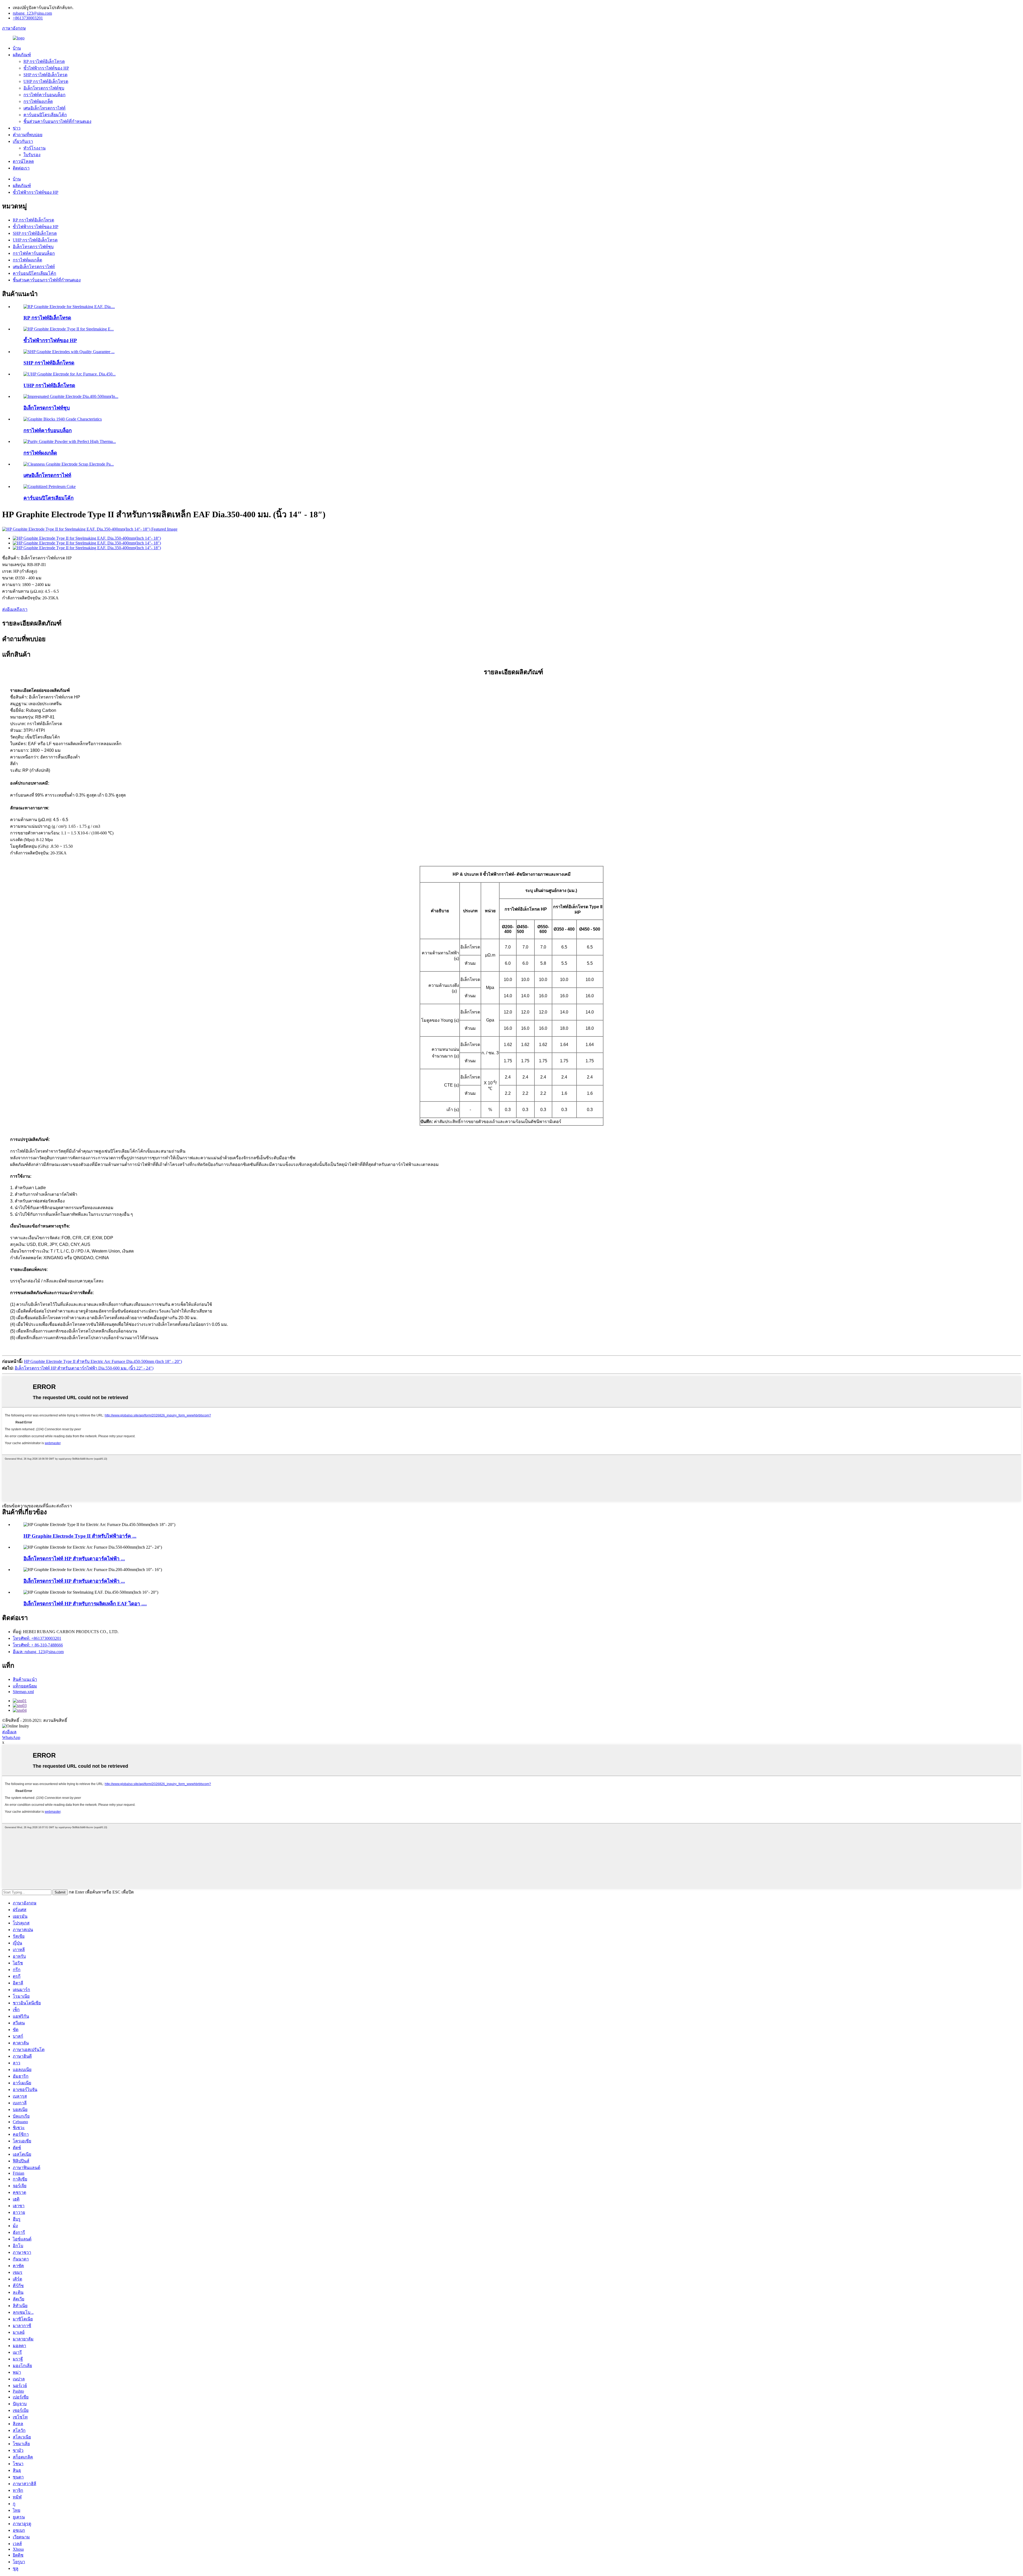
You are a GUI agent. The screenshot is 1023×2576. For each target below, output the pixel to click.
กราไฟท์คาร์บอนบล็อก (44, 95)
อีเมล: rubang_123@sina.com (38, 1652)
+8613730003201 (28, 18)
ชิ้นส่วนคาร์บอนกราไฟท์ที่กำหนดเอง (57, 121)
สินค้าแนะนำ (25, 1679)
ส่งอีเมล (9, 1732)
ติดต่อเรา (21, 168)
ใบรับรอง (32, 155)
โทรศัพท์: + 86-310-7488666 (38, 1645)
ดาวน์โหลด (23, 161)
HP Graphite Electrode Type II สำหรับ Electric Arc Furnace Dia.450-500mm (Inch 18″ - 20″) (103, 1361)
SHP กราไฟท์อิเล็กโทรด (45, 75)
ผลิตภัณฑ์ (22, 55)
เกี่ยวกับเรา (23, 141)
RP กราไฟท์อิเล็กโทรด (44, 61)
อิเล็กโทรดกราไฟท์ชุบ (44, 88)
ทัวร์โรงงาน (34, 148)
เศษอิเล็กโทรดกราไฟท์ (44, 108)
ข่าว (17, 128)
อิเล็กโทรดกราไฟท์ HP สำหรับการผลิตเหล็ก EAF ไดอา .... (85, 1604)
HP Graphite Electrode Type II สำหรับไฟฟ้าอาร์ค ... (80, 1536)
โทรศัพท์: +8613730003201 (37, 1638)
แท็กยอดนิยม (25, 1686)
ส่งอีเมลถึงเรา (15, 609)
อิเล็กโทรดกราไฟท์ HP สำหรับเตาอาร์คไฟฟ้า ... (74, 1559)
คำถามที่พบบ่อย (28, 135)
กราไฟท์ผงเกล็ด (38, 101)
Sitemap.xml (23, 1692)
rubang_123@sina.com (32, 13)
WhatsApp (11, 1737)
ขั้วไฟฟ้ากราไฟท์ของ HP (46, 68)
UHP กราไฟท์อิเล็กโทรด (46, 81)
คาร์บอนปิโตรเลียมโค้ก (45, 115)
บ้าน (17, 48)
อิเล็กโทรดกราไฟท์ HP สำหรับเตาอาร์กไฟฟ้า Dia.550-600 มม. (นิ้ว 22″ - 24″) (84, 1368)
